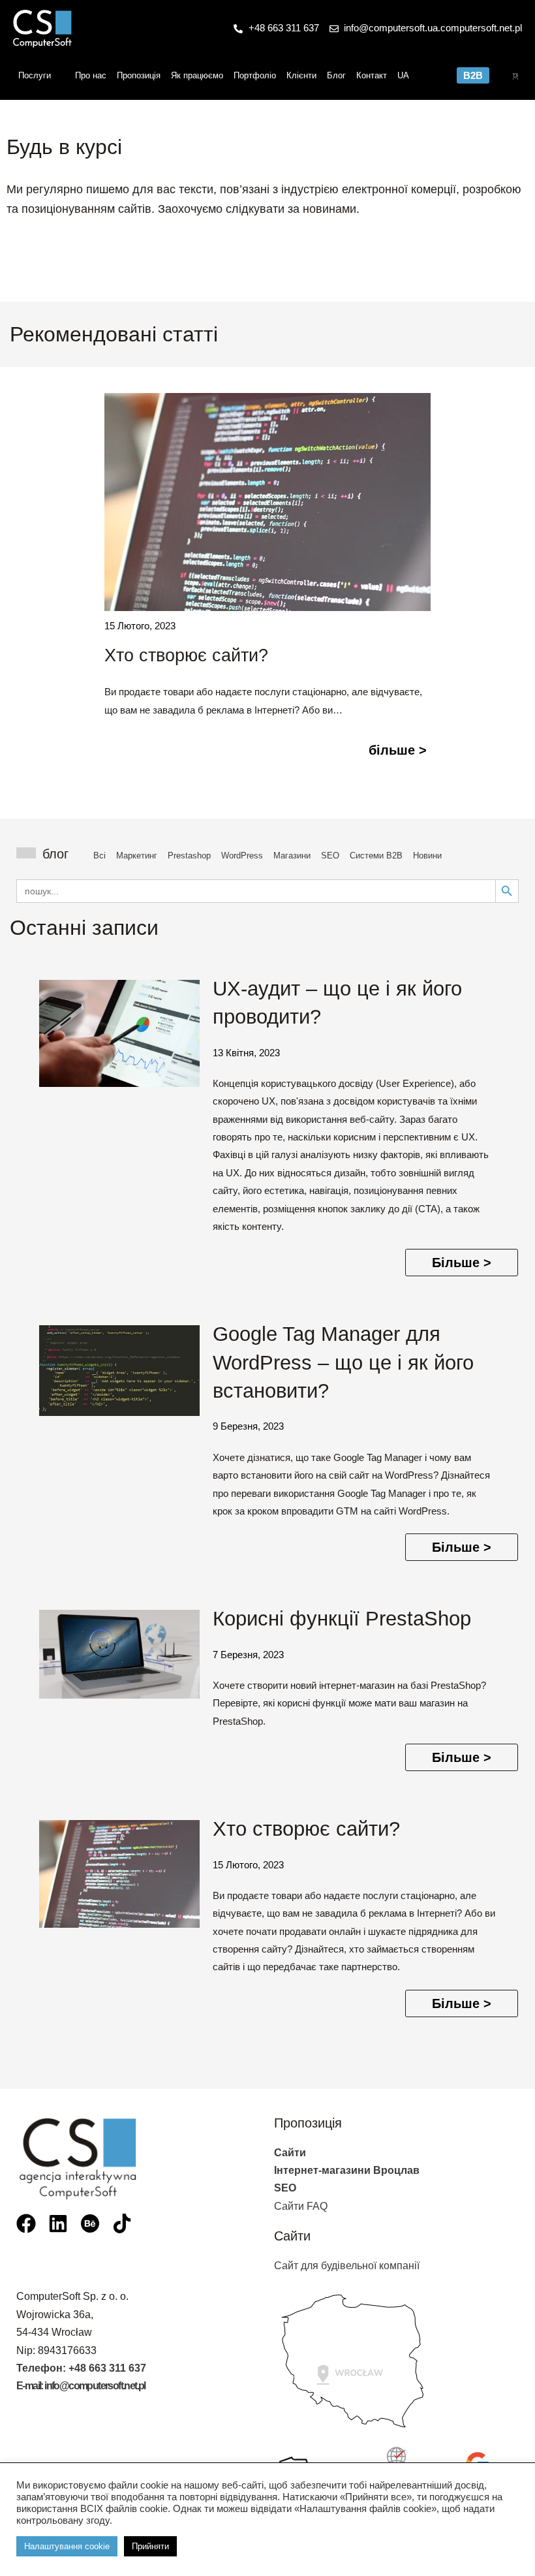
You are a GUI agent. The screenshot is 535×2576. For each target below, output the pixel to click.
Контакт (372, 75)
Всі (99, 856)
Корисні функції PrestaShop (342, 1619)
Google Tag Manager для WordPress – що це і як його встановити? (343, 1362)
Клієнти (301, 75)
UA (403, 75)
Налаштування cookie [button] (67, 2546)
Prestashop (189, 856)
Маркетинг (137, 856)
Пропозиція (139, 75)
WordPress (242, 856)
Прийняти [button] (150, 2546)
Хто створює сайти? (186, 655)
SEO (330, 856)
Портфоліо (255, 75)
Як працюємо (197, 75)
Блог (336, 75)
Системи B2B (376, 856)
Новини (427, 856)
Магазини (292, 856)
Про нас (91, 75)
